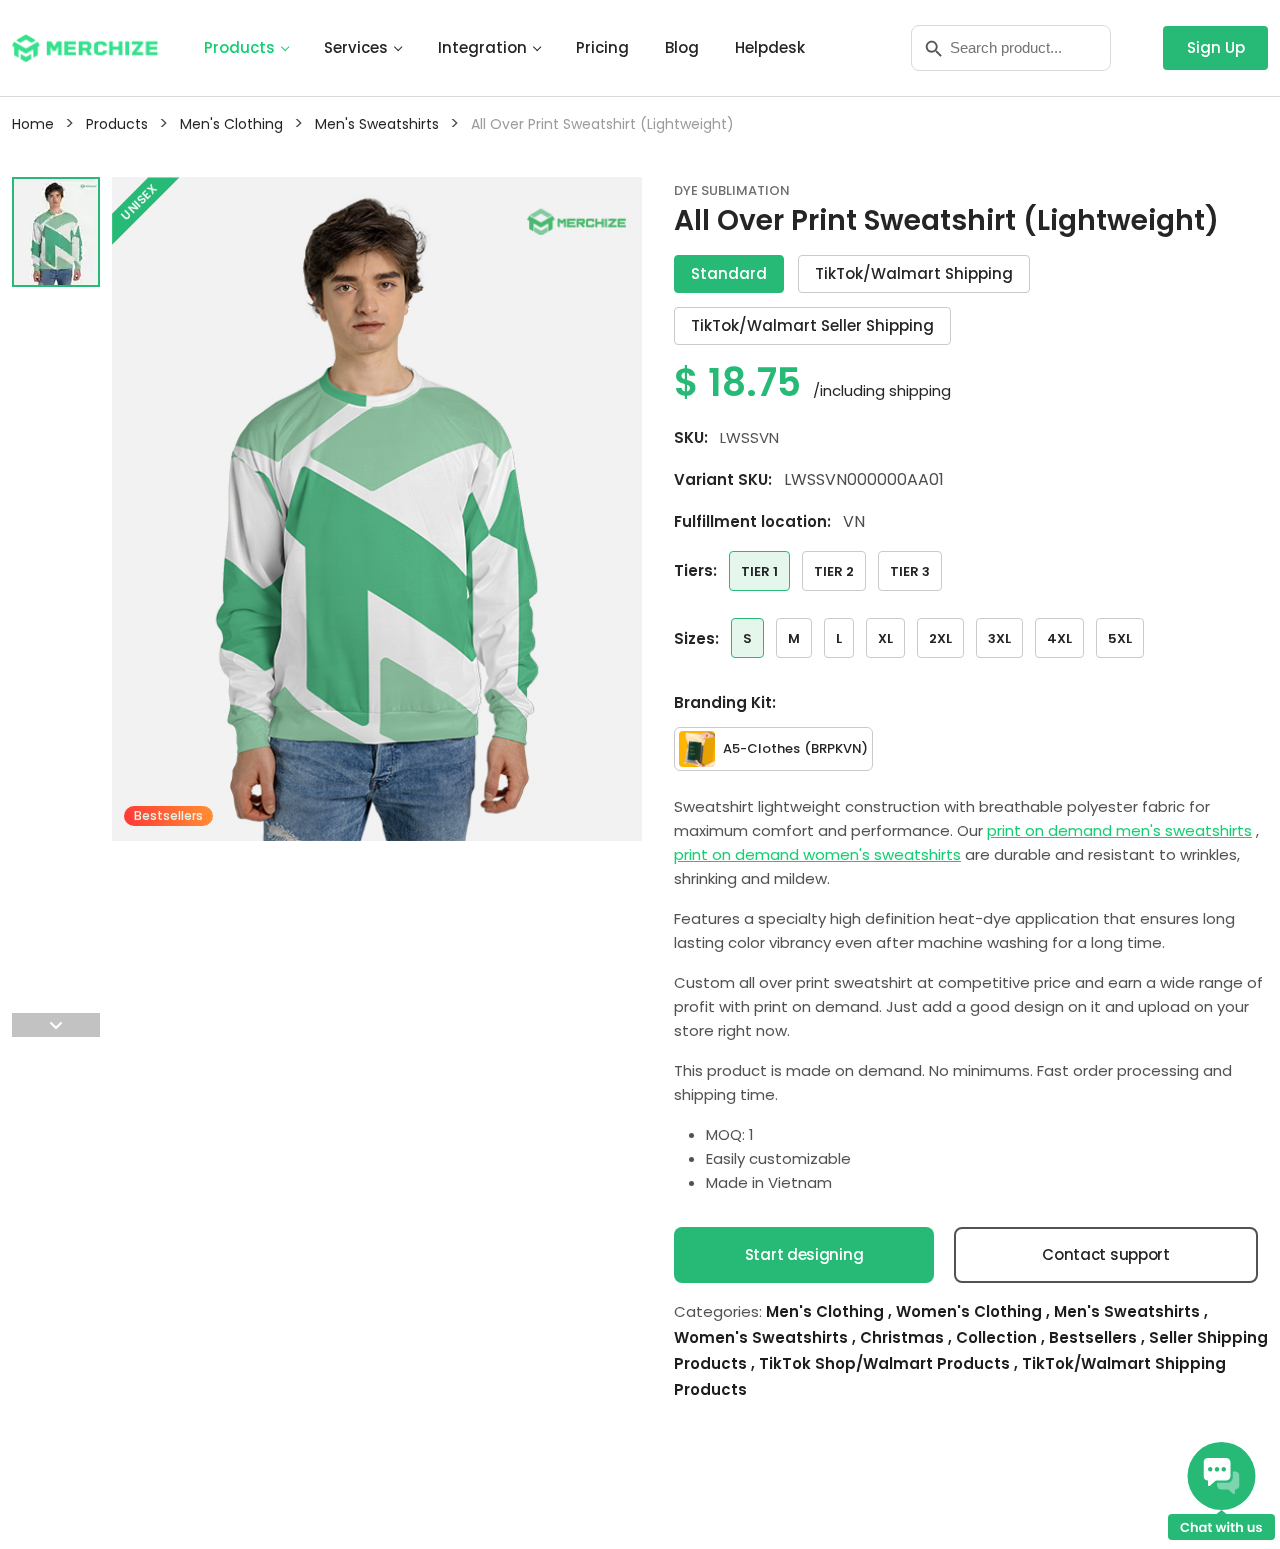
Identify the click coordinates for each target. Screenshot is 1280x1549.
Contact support (1106, 1254)
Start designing (804, 1254)
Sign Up (1216, 47)
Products (239, 47)
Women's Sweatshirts (763, 1337)
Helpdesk (770, 47)
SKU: (691, 437)
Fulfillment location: (752, 521)
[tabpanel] (377, 607)
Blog (682, 47)
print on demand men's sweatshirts (1119, 830)
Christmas (904, 1337)
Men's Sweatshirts (1129, 1311)
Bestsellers (1095, 1337)
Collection (998, 1337)
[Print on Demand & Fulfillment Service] (85, 46)
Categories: (718, 1311)
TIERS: (695, 570)
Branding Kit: (725, 702)
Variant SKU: (723, 479)
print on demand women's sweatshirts (817, 854)
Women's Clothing (971, 1311)
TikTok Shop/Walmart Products (886, 1363)
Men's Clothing (827, 1311)
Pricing (602, 47)
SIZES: (696, 638)
